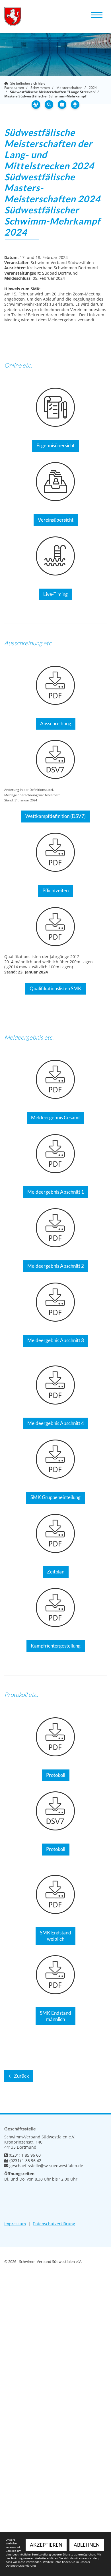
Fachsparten (14, 88)
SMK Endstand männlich (55, 2016)
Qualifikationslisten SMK (55, 989)
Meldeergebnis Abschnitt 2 (56, 1266)
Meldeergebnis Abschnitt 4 (56, 1423)
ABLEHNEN (87, 2545)
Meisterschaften (69, 88)
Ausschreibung (56, 724)
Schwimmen (40, 88)
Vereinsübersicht (56, 520)
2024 (93, 88)
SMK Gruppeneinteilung (55, 1497)
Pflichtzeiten (55, 891)
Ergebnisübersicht (55, 446)
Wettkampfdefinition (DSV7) (55, 816)
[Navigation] (97, 14)
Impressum (15, 2224)
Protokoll (56, 1775)
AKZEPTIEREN (46, 2545)
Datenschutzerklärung (54, 2224)
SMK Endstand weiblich (55, 1936)
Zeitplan (56, 1572)
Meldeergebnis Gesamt (55, 1118)
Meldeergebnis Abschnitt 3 (56, 1340)
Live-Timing (55, 594)
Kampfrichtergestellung (56, 1646)
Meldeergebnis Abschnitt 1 (56, 1192)
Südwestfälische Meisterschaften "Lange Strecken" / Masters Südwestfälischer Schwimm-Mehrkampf (52, 94)
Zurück (21, 2076)
